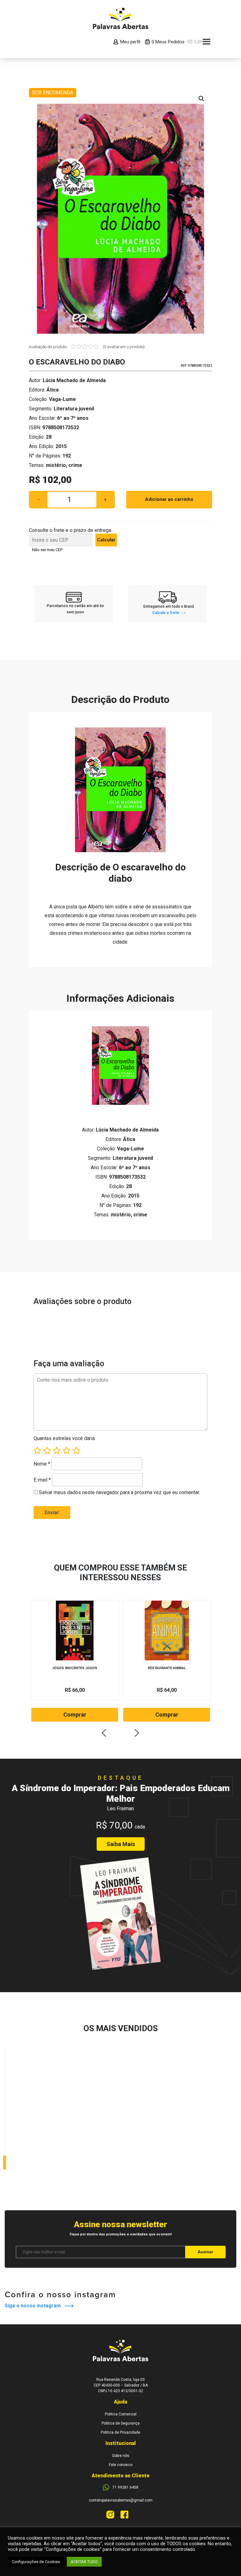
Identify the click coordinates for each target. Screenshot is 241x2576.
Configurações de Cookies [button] (36, 2562)
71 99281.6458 (125, 2487)
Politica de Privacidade (120, 2432)
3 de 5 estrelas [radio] (57, 1450)
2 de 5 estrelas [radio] (47, 1450)
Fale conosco (121, 2465)
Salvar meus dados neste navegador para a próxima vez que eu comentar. (119, 1492)
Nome (42, 1464)
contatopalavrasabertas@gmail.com (121, 2500)
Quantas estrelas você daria (64, 1438)
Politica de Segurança (121, 2423)
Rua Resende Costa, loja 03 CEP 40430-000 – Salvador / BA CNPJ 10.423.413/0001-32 (121, 2385)
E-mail (42, 1480)
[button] (201, 99)
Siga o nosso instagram (35, 2306)
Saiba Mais (121, 1844)
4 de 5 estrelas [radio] (67, 1450)
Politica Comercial (121, 2414)
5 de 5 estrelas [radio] (76, 1450)
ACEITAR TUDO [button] (84, 2562)
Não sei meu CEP (47, 550)
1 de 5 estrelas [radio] (37, 1450)
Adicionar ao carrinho (169, 499)
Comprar (75, 1715)
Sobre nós (121, 2456)
